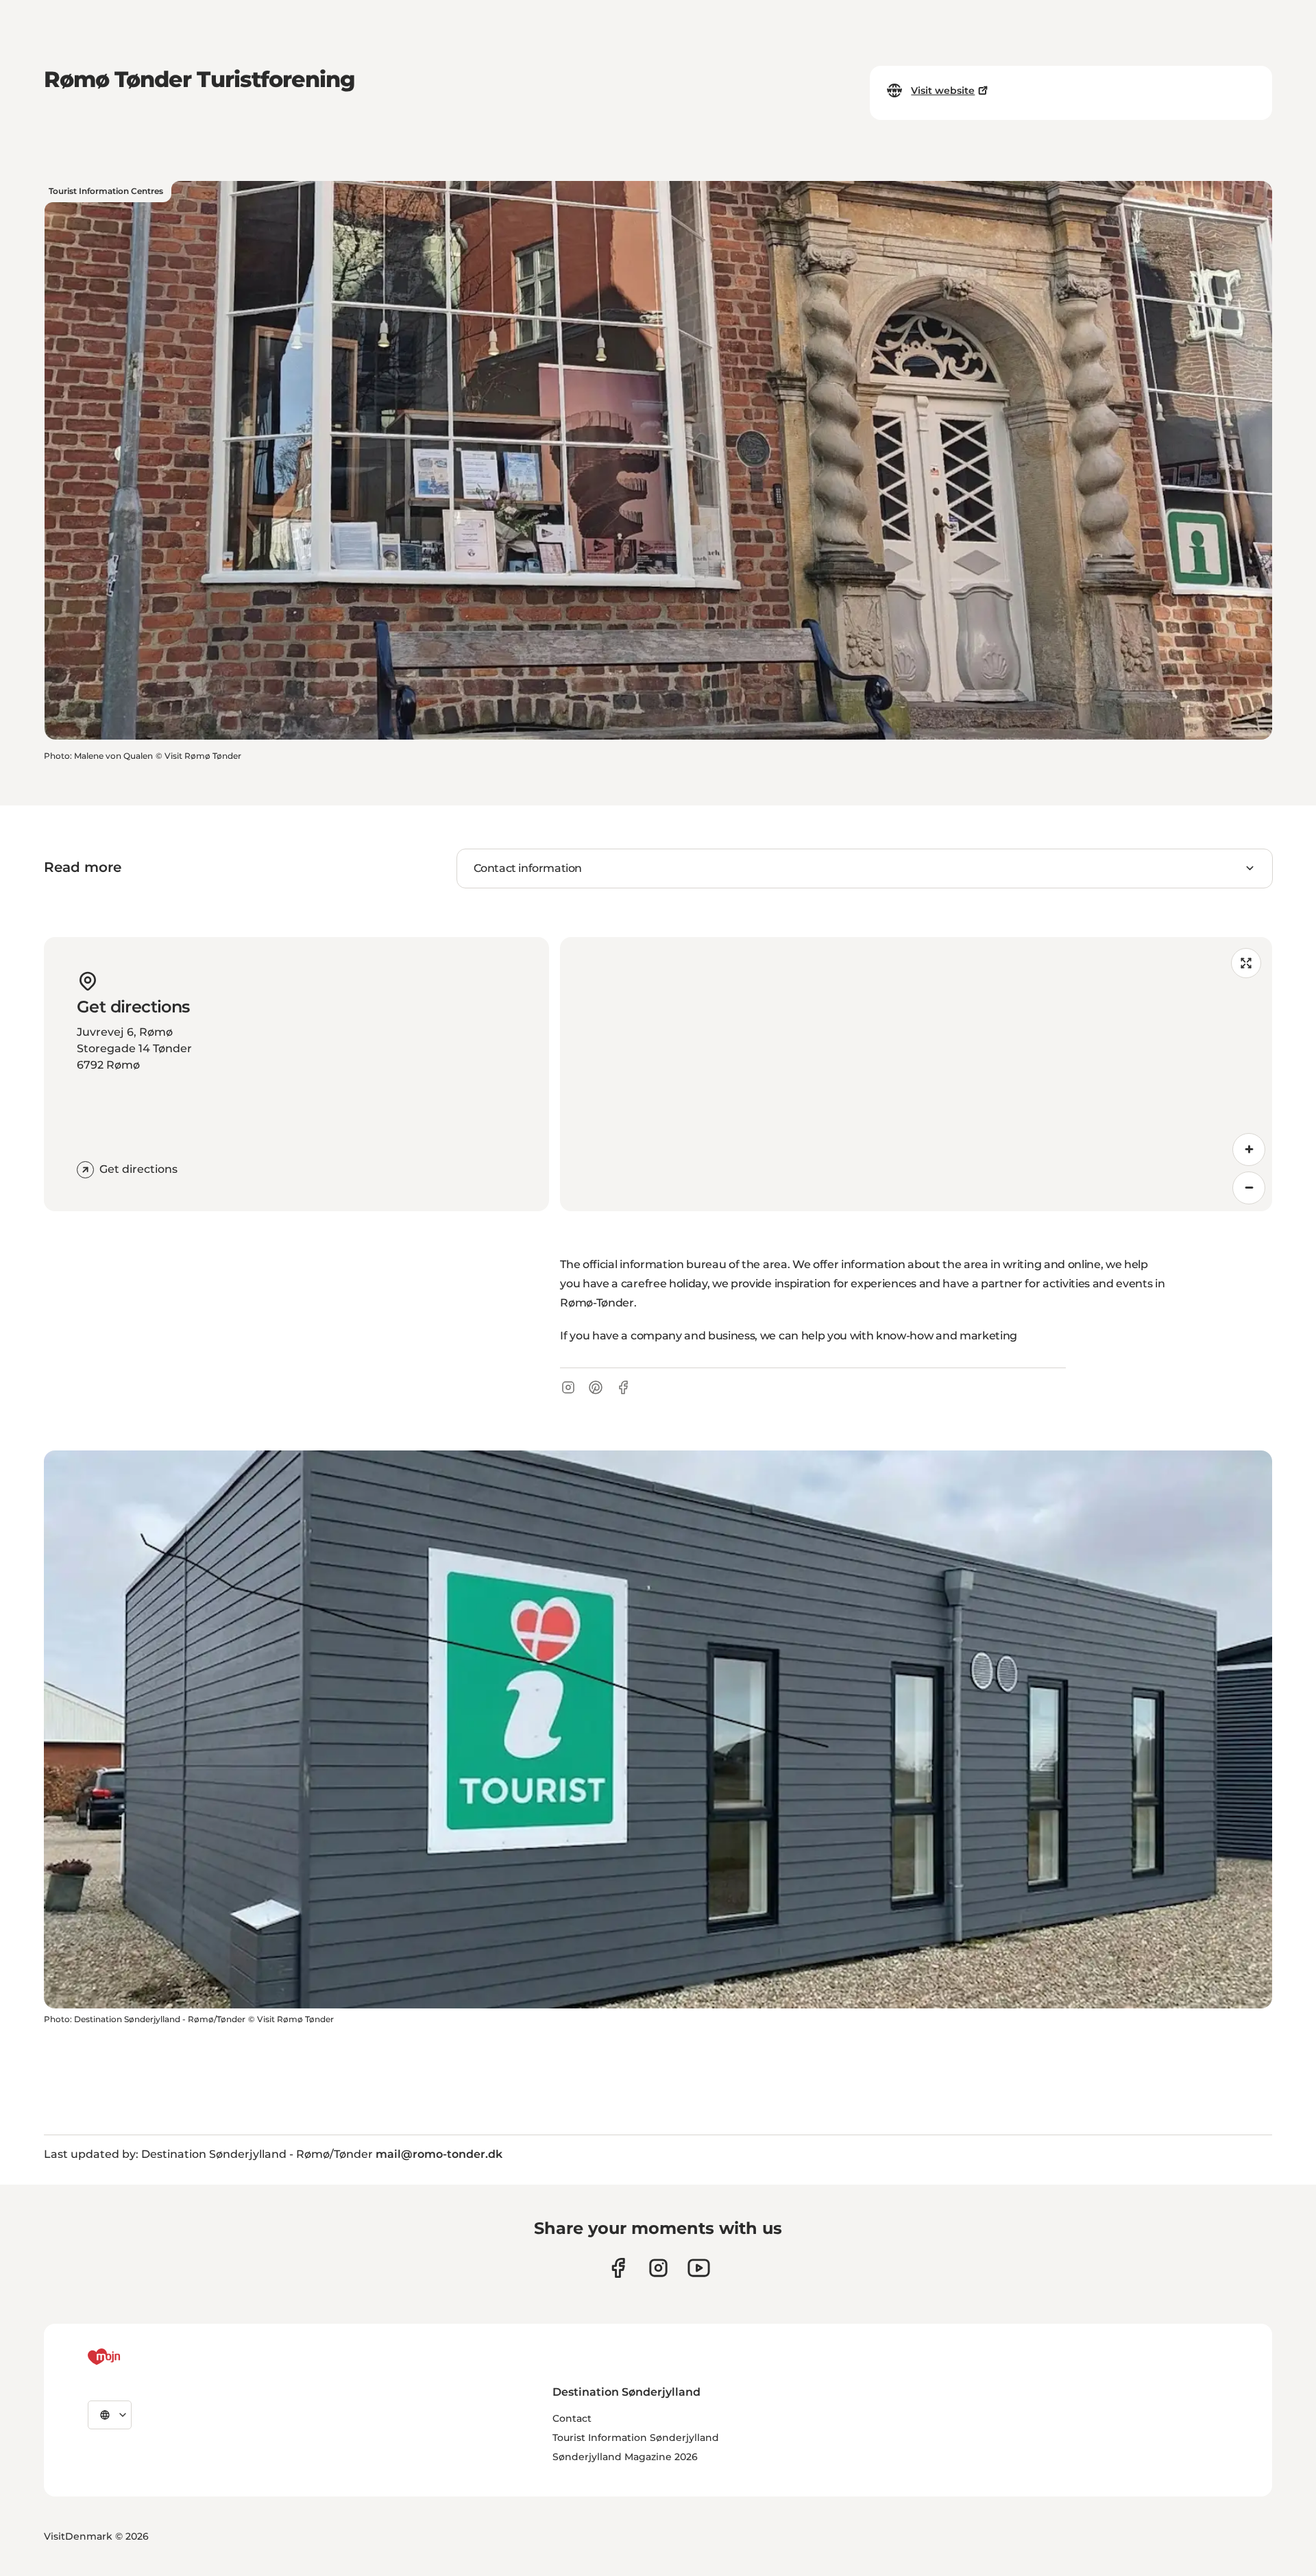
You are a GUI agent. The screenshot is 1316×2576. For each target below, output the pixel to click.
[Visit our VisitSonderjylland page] (618, 2268)
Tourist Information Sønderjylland (636, 2438)
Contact (572, 2418)
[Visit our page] (658, 2268)
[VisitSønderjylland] (130, 2357)
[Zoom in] (1249, 1150)
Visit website (943, 90)
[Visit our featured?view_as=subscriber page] (699, 2268)
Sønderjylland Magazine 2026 (625, 2457)
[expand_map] (1246, 963)
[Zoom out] (1249, 1188)
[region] (916, 1074)
